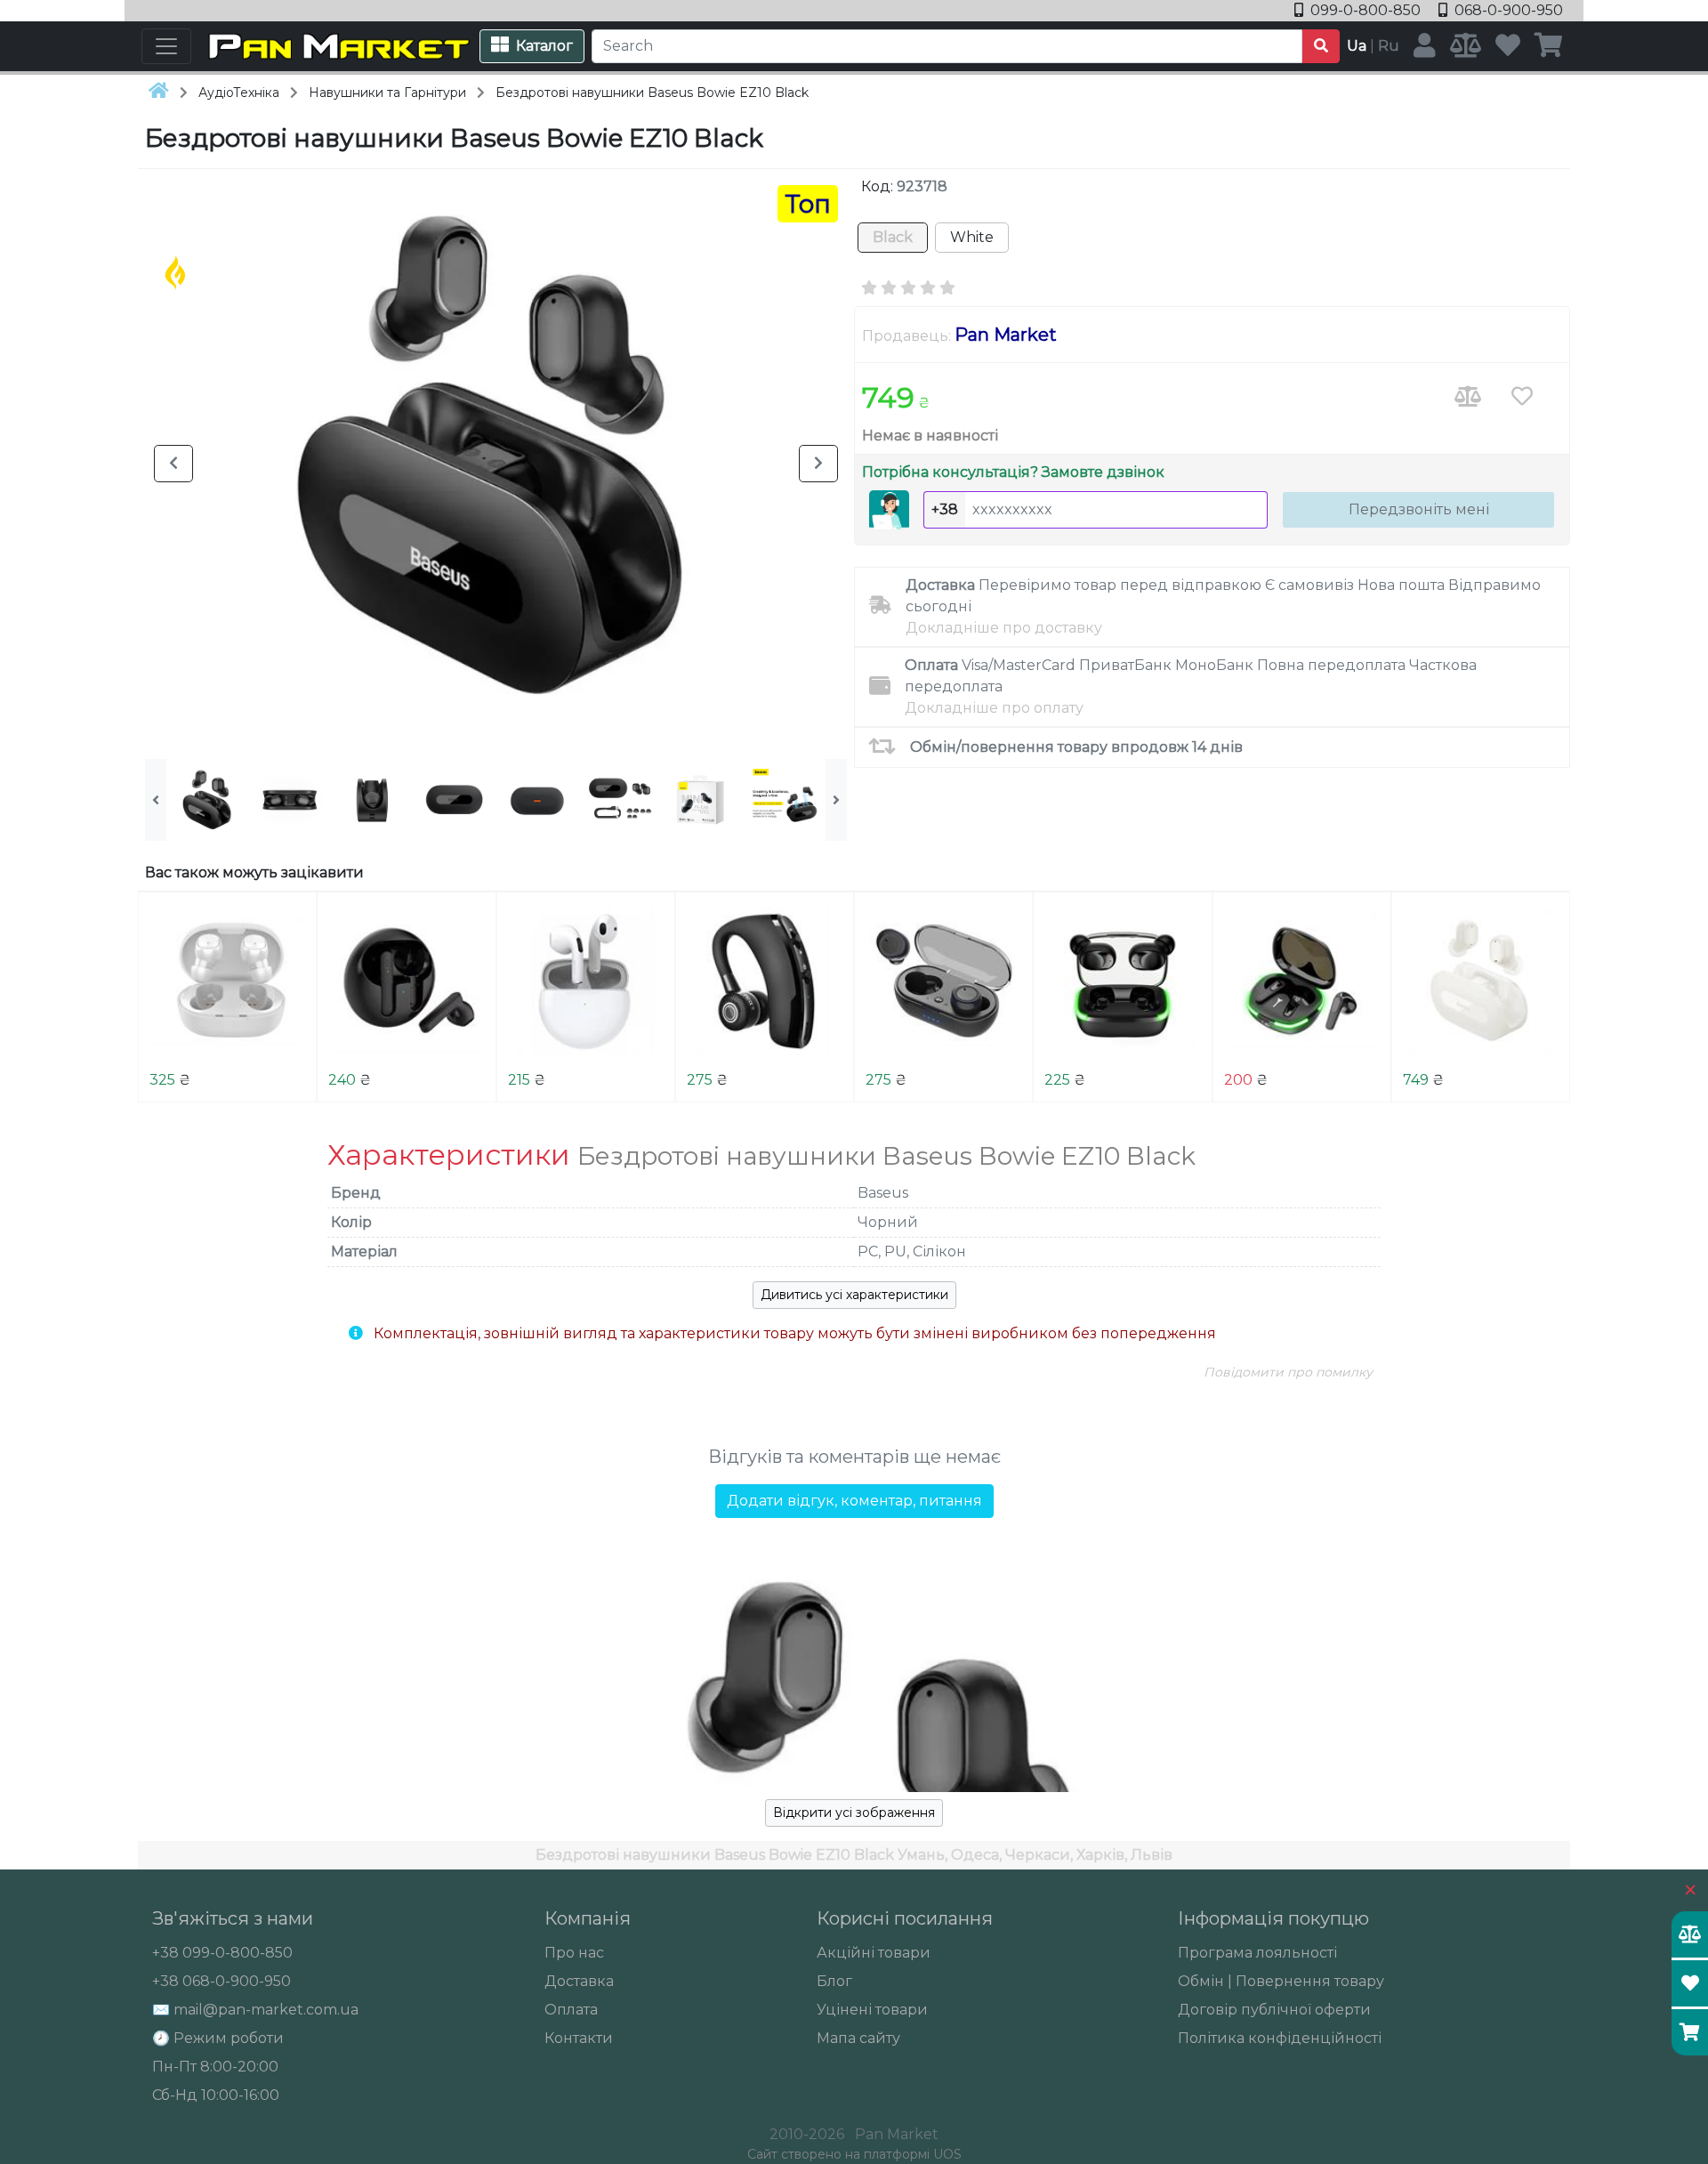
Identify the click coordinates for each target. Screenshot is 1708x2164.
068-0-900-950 (1507, 10)
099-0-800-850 (1366, 10)
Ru (1389, 46)
